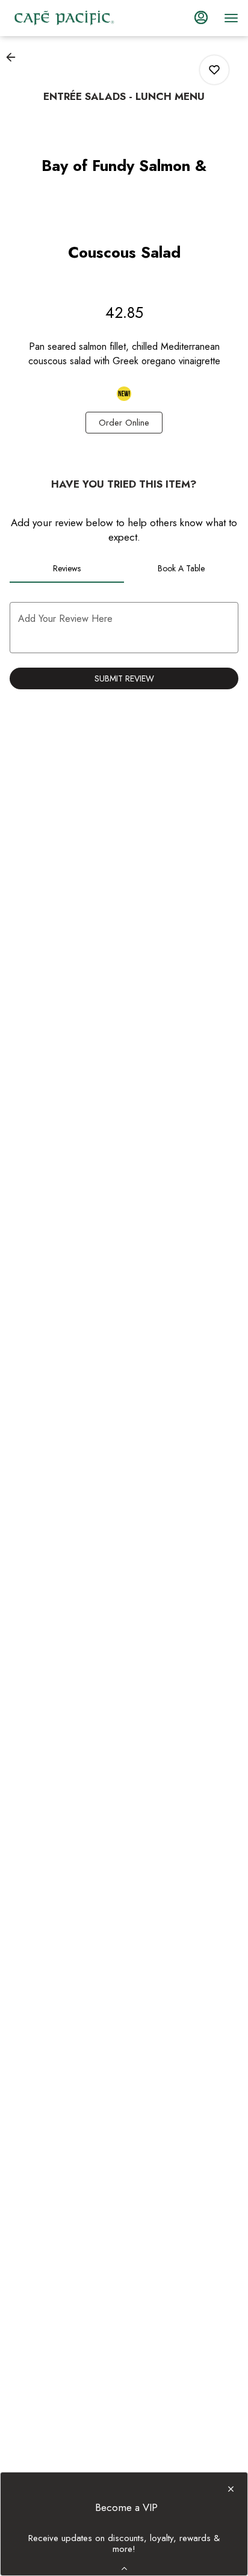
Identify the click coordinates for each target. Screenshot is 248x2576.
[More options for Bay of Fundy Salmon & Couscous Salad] (214, 70)
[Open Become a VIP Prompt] (124, 2568)
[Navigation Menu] (231, 18)
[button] (14, 57)
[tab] (67, 568)
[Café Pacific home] (64, 18)
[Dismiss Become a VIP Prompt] (231, 2489)
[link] (124, 423)
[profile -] (201, 17)
